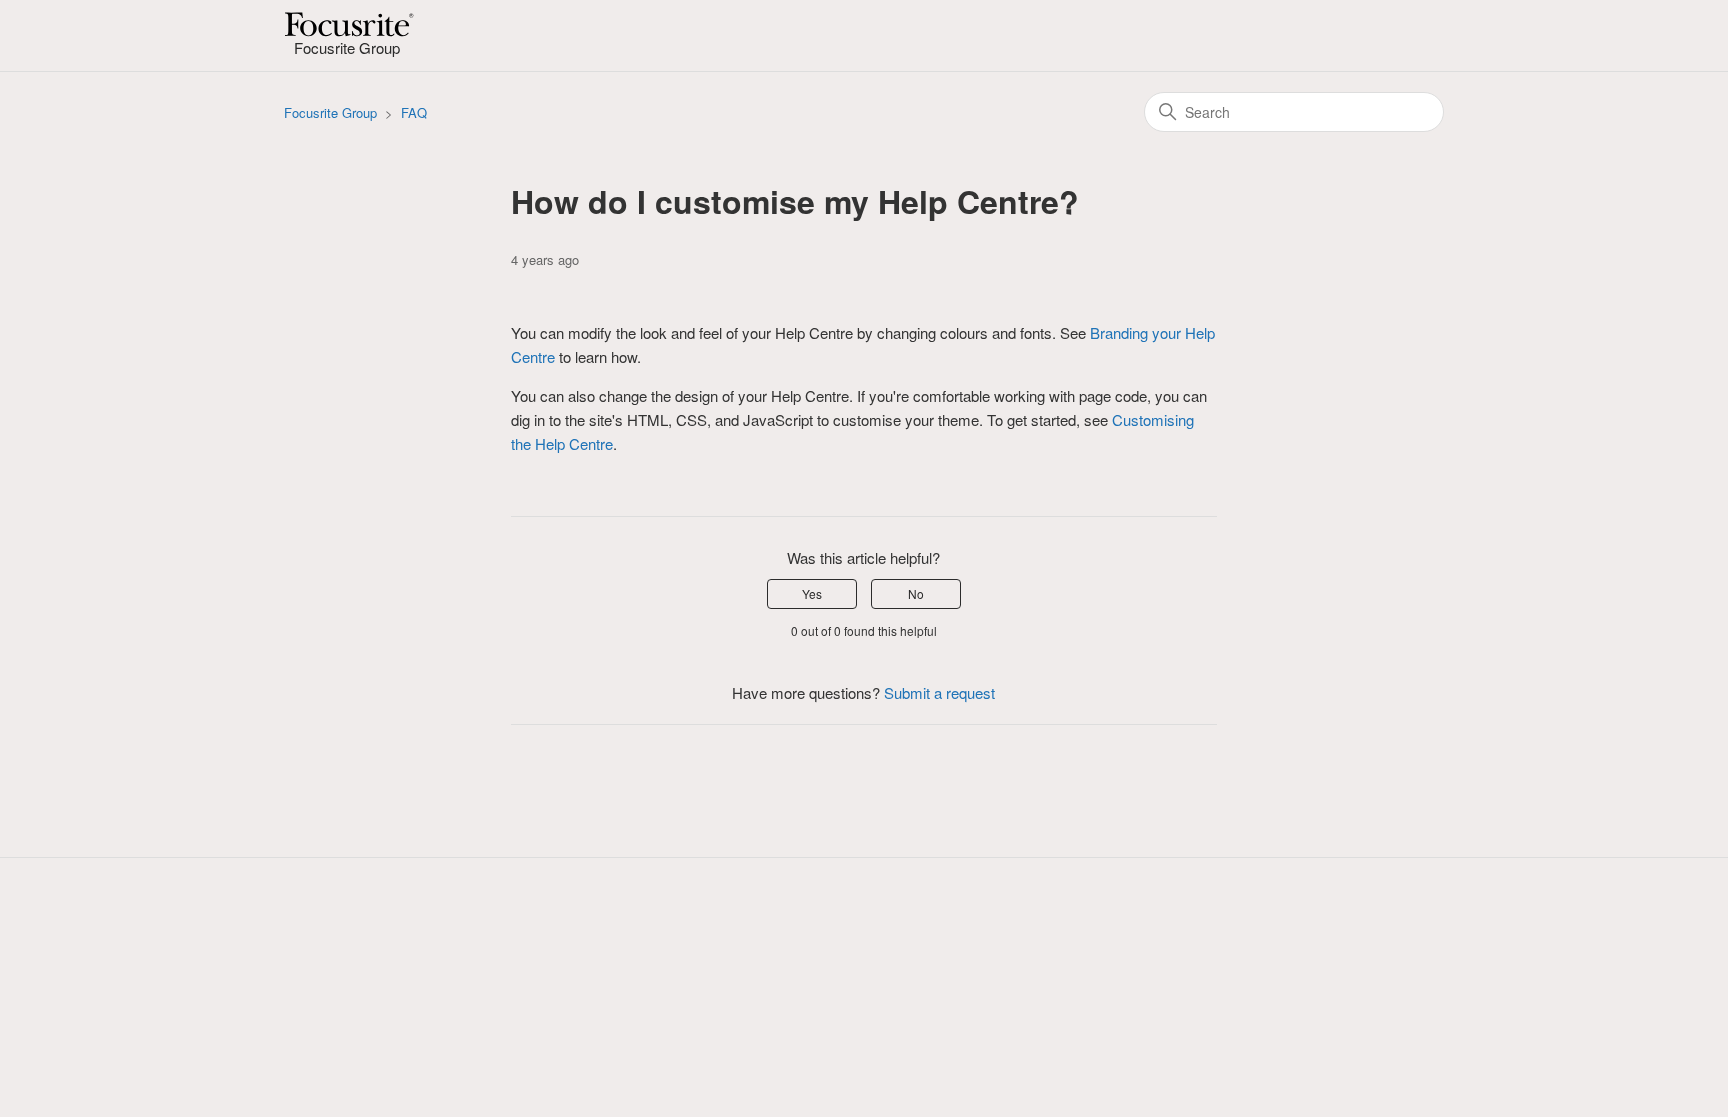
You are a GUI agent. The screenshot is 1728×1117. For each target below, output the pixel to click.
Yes (812, 593)
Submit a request (939, 692)
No (916, 593)
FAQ (414, 112)
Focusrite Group (330, 112)
